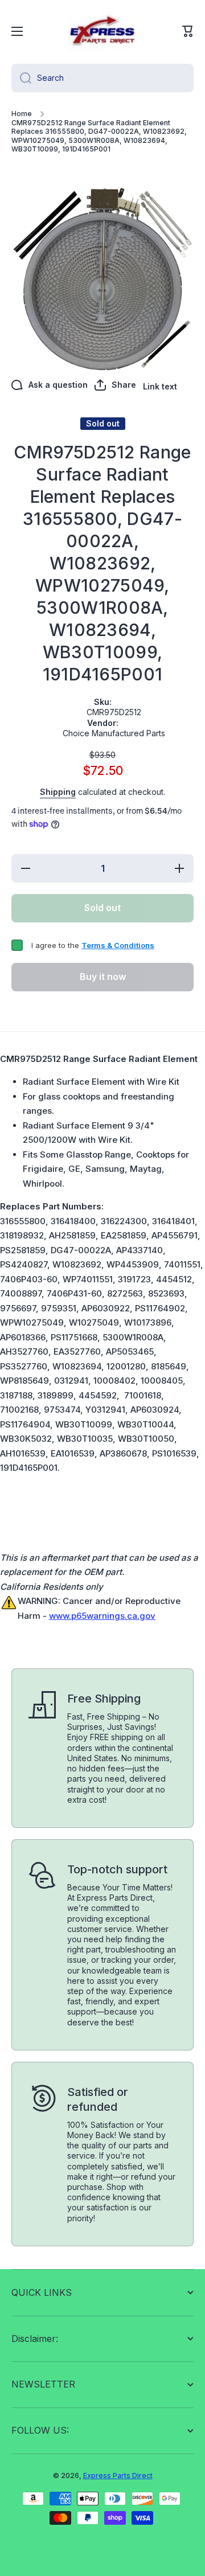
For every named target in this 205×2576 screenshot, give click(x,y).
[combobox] (102, 78)
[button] (188, 31)
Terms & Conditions (118, 945)
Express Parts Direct (118, 2475)
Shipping (58, 792)
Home (22, 114)
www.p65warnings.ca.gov (102, 1616)
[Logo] (102, 31)
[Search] (21, 78)
